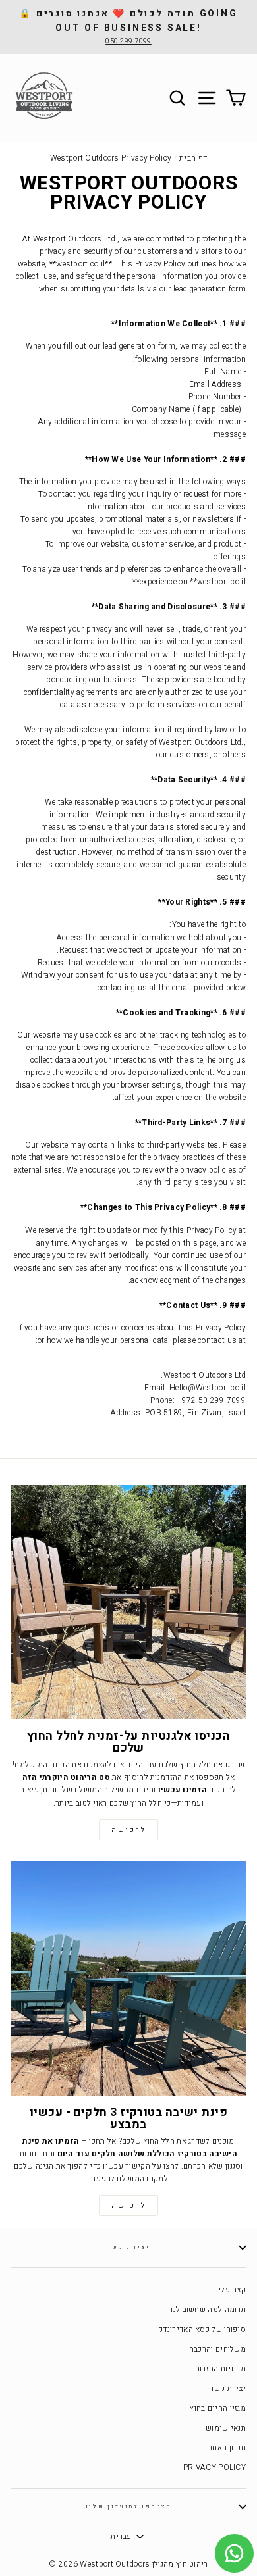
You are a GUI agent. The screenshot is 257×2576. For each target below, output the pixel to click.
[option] (128, 27)
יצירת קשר (128, 2247)
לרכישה (129, 1830)
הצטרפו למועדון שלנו (129, 2507)
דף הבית (193, 158)
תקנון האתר (227, 2448)
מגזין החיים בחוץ (218, 2409)
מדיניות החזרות (220, 2369)
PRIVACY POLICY (214, 2468)
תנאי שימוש (226, 2428)
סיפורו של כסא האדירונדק (202, 2330)
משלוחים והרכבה (217, 2349)
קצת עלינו (229, 2290)
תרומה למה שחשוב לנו (208, 2310)
